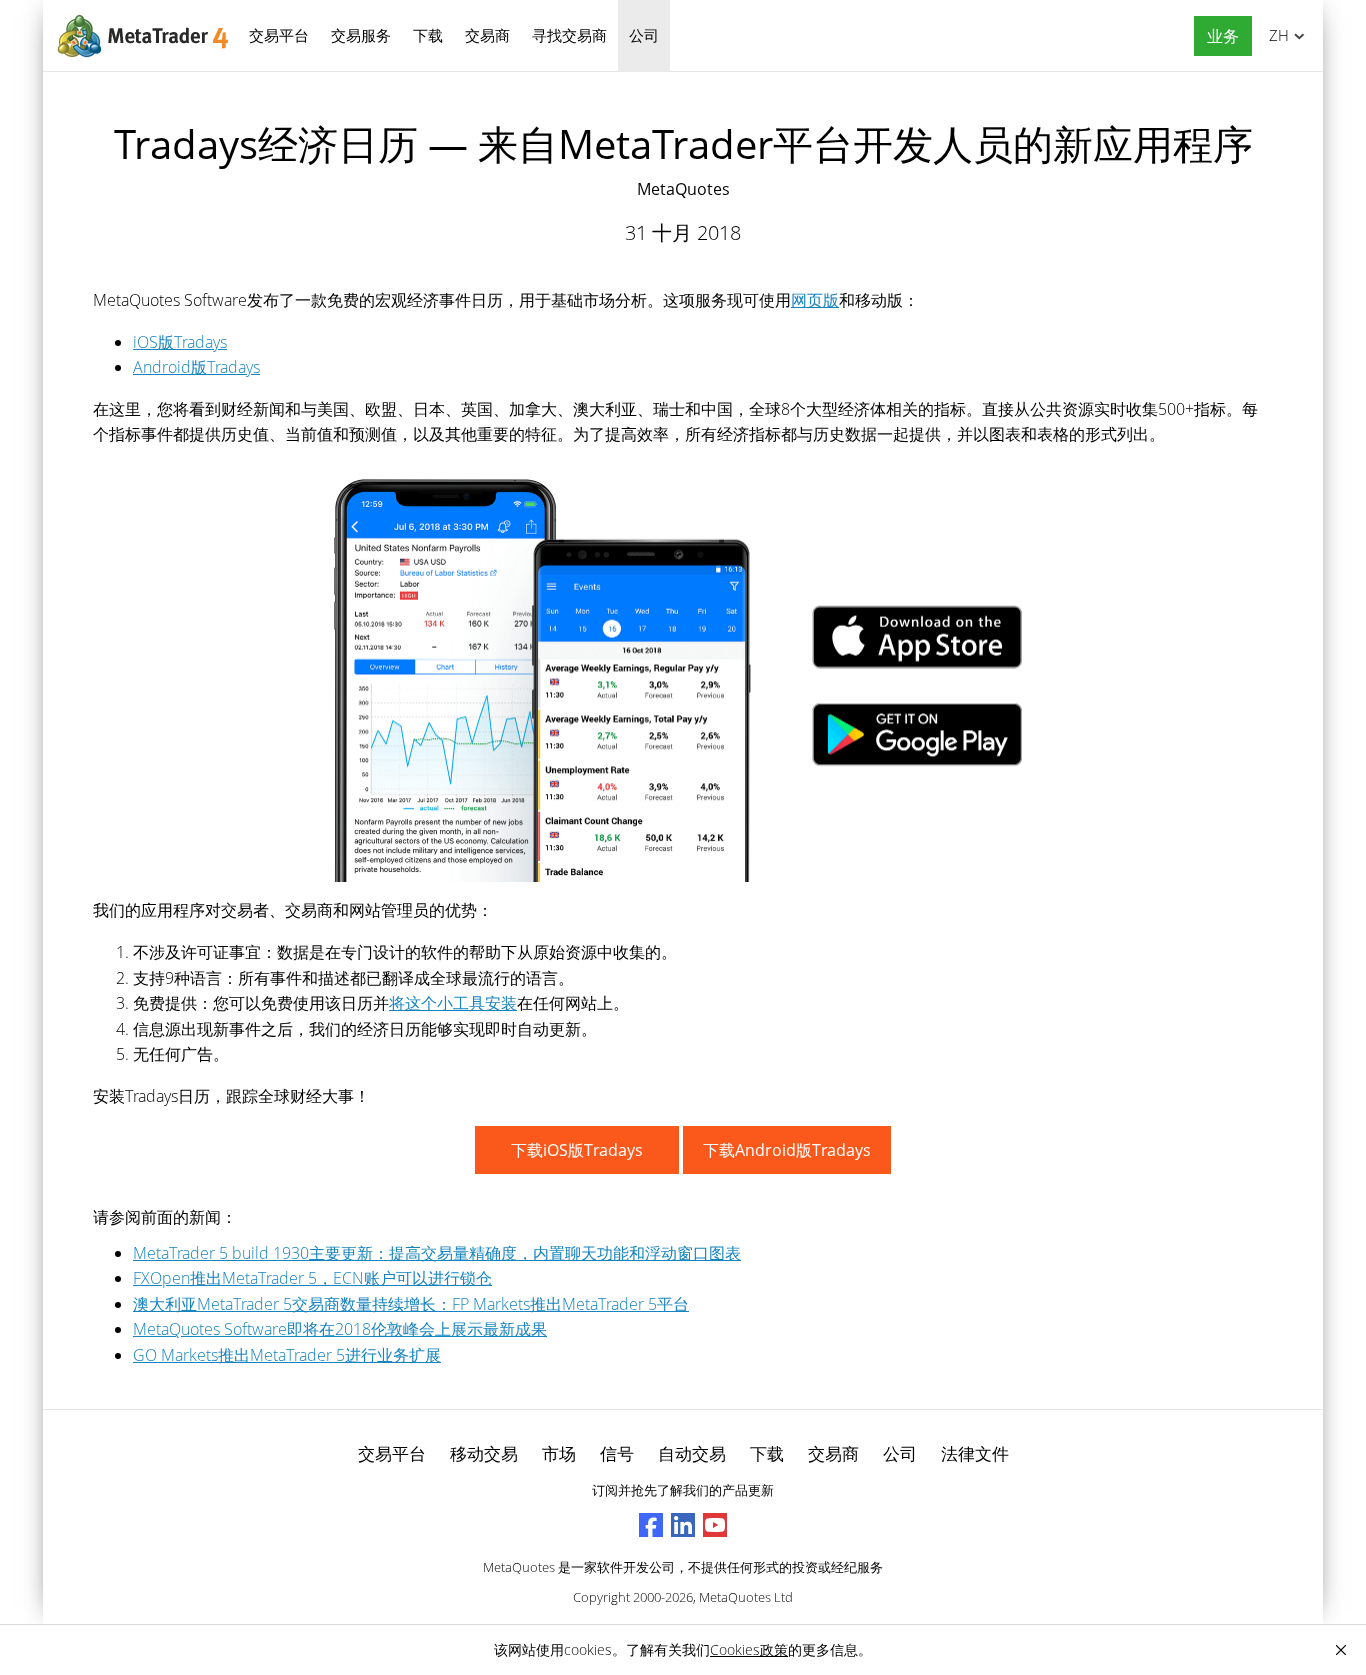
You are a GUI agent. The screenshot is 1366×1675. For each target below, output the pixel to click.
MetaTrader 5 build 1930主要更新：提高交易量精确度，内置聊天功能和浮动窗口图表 (437, 1253)
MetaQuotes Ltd (746, 1597)
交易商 (487, 35)
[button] (1218, 36)
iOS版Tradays (180, 342)
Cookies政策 (749, 1649)
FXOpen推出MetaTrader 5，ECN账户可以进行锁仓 (312, 1278)
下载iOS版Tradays (577, 1150)
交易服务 (361, 35)
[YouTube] (715, 1525)
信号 (617, 1453)
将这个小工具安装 (453, 1003)
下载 (428, 35)
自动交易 (692, 1453)
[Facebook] (651, 1525)
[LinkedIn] (683, 1525)
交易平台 (279, 35)
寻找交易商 (569, 35)
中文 (1275, 35)
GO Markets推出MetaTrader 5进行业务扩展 (287, 1355)
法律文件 (975, 1453)
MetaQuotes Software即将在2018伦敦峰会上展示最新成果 (340, 1329)
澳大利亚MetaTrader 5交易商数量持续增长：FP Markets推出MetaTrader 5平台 (411, 1304)
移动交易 (484, 1453)
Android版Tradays (196, 367)
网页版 (815, 300)
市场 (559, 1453)
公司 (644, 35)
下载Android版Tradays (787, 1150)
